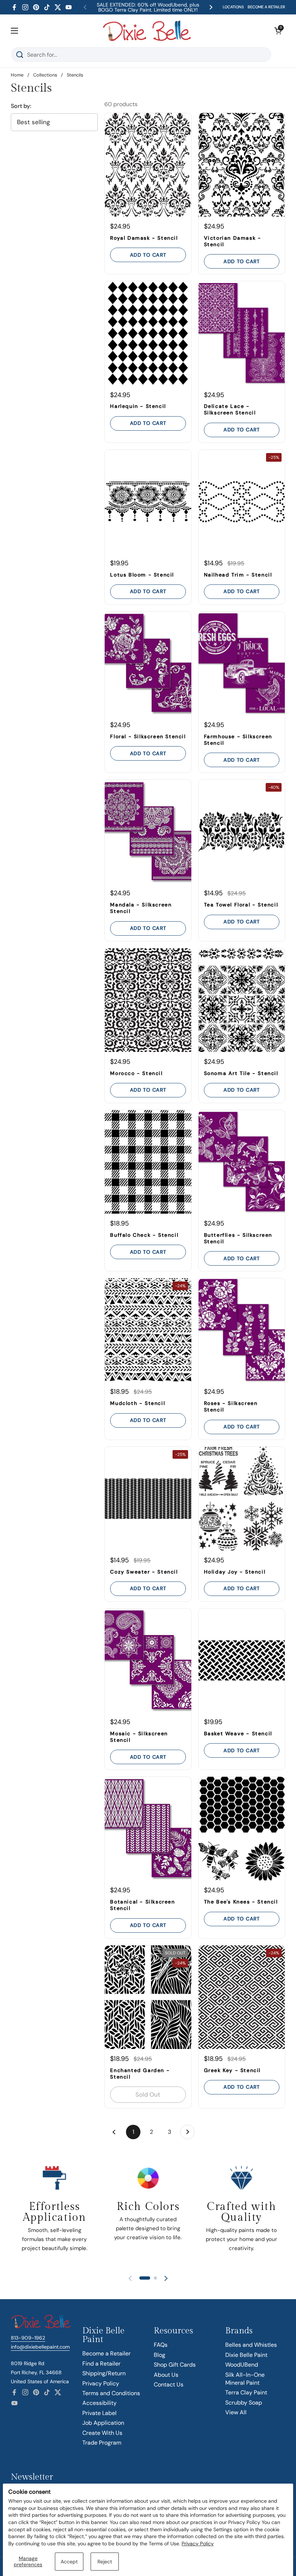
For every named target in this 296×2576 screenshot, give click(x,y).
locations (233, 7)
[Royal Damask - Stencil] (148, 165)
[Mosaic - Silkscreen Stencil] (148, 1660)
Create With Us (102, 2433)
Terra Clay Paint (246, 2392)
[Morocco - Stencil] (148, 1000)
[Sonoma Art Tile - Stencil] (242, 1000)
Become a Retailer (106, 2353)
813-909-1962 (28, 2338)
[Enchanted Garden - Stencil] (148, 1997)
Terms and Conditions (111, 2393)
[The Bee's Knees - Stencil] (242, 1829)
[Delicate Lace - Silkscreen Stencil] (242, 333)
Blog (160, 2355)
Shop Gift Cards (175, 2365)
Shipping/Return (104, 2373)
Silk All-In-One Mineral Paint (245, 2379)
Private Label (99, 2413)
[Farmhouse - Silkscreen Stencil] (242, 663)
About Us (166, 2375)
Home (17, 75)
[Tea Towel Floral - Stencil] (242, 832)
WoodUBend (242, 2365)
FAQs (161, 2345)
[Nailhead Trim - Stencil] (242, 502)
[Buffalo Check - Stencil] (148, 1162)
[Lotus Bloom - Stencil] (148, 502)
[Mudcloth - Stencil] (148, 1330)
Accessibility (99, 2403)
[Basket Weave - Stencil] (242, 1660)
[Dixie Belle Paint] (147, 31)
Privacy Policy (198, 2544)
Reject (105, 2562)
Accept (69, 2562)
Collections (45, 75)
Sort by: (21, 106)
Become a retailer (266, 7)
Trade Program (102, 2443)
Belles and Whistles (251, 2345)
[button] (278, 31)
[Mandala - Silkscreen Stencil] (148, 832)
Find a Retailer (101, 2364)
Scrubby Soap (244, 2403)
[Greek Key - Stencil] (242, 1997)
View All (236, 2412)
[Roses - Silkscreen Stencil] (242, 1330)
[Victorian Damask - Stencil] (242, 165)
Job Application (103, 2423)
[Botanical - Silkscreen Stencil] (148, 1829)
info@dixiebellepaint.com (40, 2347)
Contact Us (169, 2384)
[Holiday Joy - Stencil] (242, 1499)
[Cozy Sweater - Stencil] (148, 1499)
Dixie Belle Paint (246, 2355)
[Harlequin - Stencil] (148, 333)
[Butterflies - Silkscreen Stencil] (242, 1162)
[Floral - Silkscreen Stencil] (148, 663)
